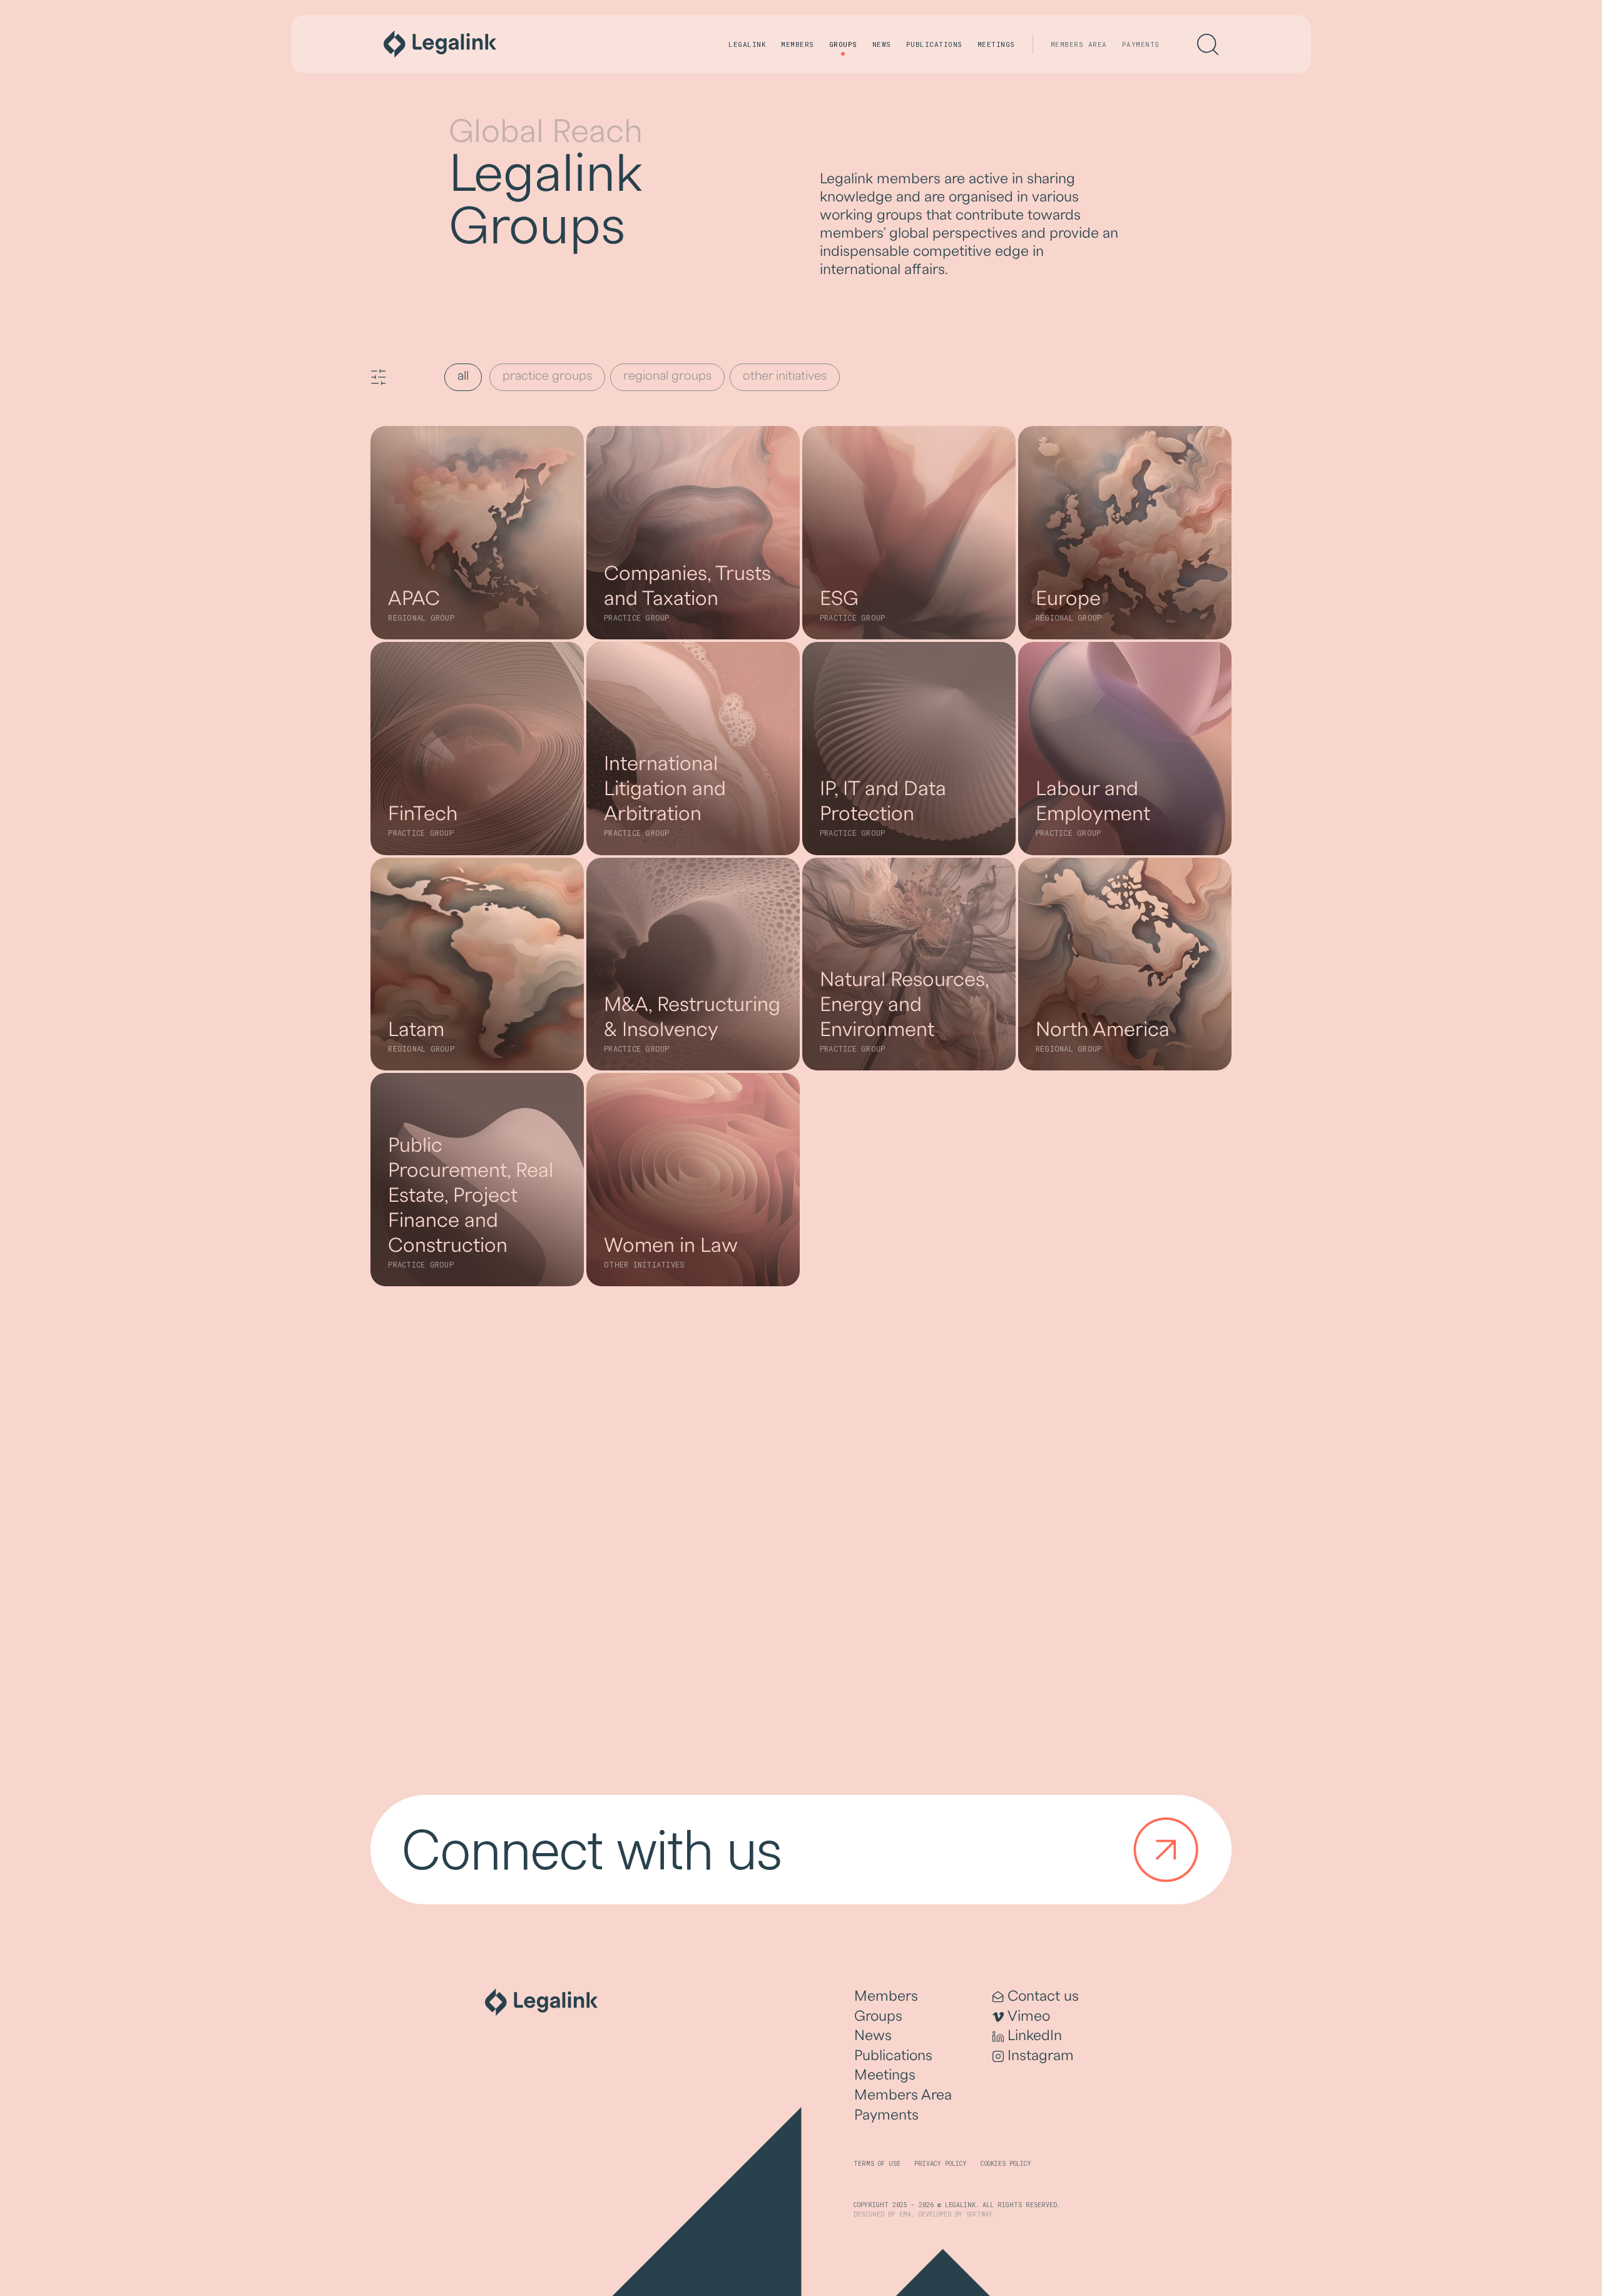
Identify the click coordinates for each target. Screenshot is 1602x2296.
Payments (1141, 44)
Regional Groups (667, 376)
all (463, 376)
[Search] (1208, 44)
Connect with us (592, 1849)
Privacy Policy (941, 2164)
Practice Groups (547, 376)
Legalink (747, 44)
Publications (934, 44)
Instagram (1041, 2055)
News (882, 44)
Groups (843, 44)
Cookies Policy (1006, 2164)
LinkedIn (1035, 2035)
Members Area (1079, 44)
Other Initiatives (785, 376)
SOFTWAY (979, 2214)
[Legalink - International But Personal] (440, 44)
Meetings (996, 44)
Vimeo (1029, 2016)
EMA (905, 2214)
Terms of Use (877, 2164)
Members (798, 44)
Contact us (1043, 1996)
